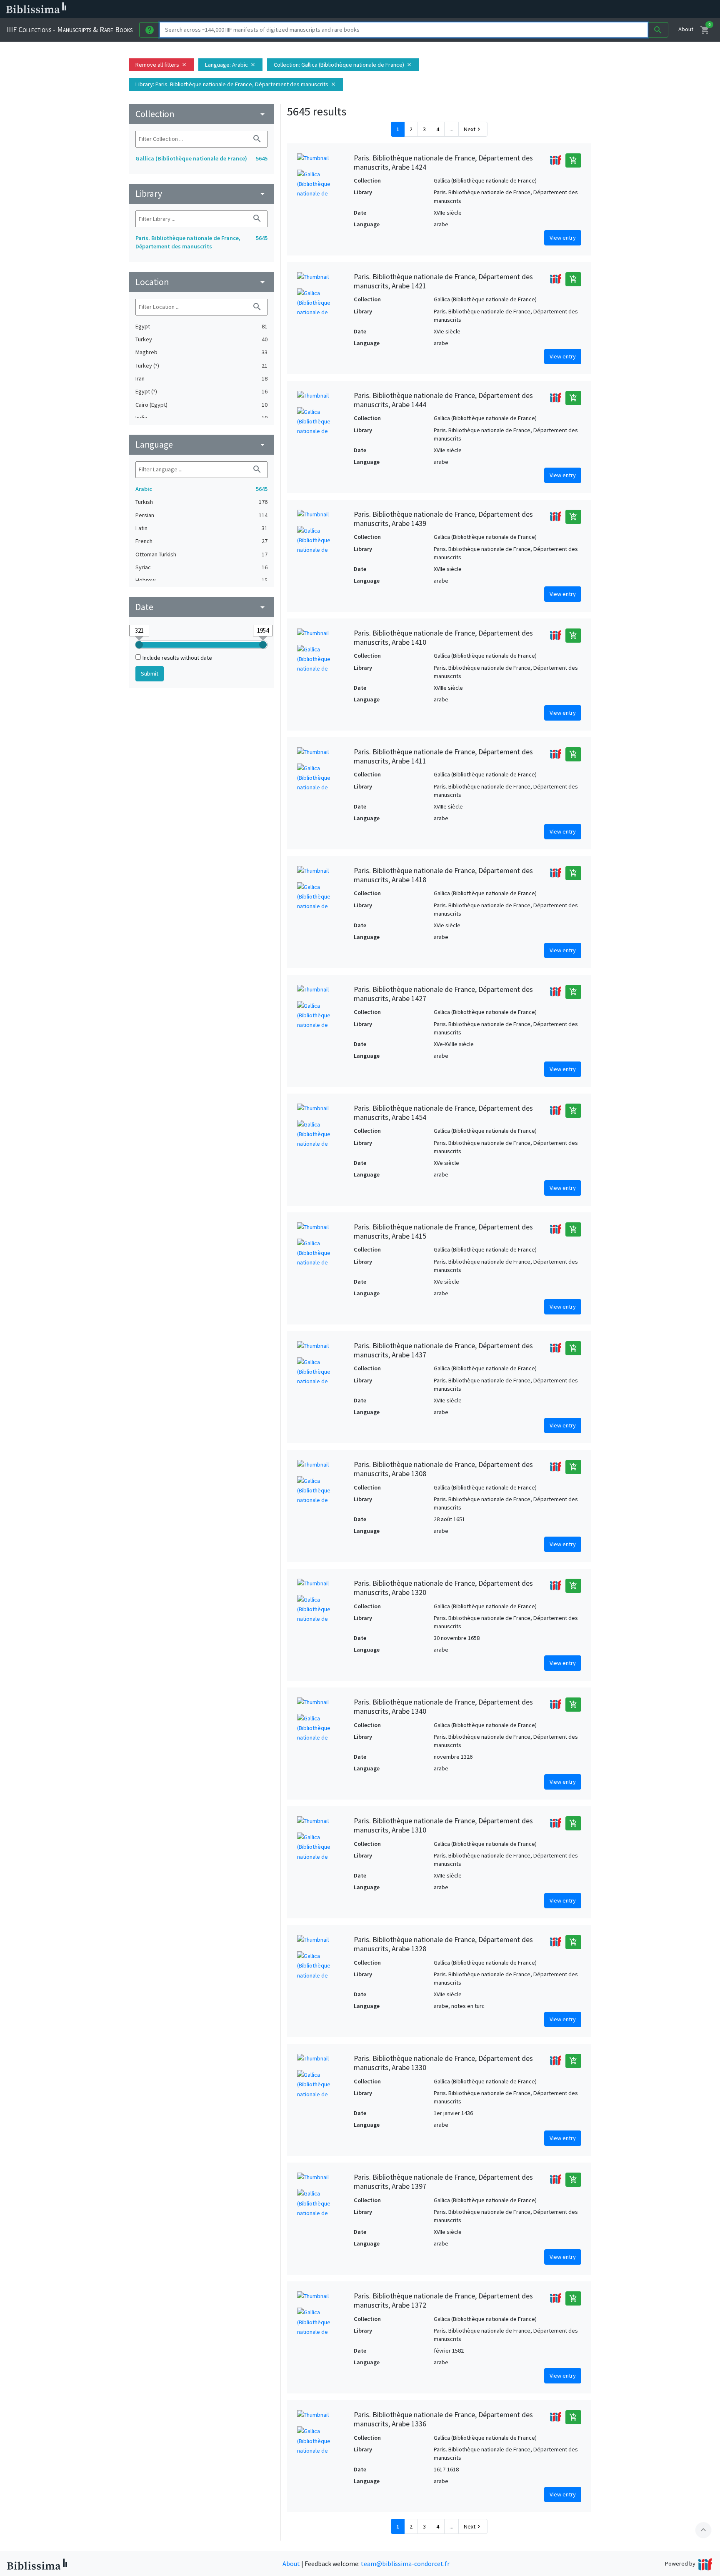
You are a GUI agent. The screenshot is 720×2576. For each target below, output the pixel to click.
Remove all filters (161, 65)
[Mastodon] (427, 9)
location (201, 282)
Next (473, 129)
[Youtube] (440, 9)
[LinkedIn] (400, 9)
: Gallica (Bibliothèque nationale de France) (343, 65)
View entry (563, 238)
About (686, 29)
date (201, 607)
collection (201, 114)
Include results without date (177, 658)
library (201, 194)
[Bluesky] (413, 9)
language (201, 444)
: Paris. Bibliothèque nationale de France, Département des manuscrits (236, 84)
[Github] (453, 9)
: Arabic (230, 65)
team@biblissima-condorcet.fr (405, 2563)
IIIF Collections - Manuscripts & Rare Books (70, 29)
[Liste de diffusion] (387, 9)
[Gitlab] (467, 9)
